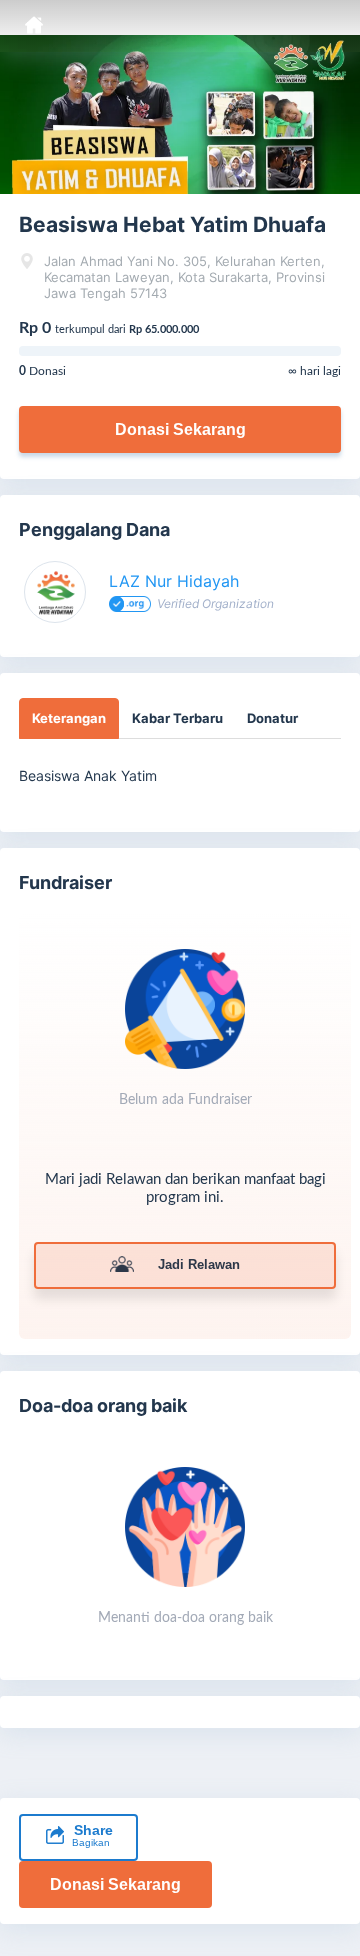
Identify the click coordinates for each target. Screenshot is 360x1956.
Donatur (272, 718)
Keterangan (69, 718)
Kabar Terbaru (177, 718)
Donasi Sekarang (180, 429)
